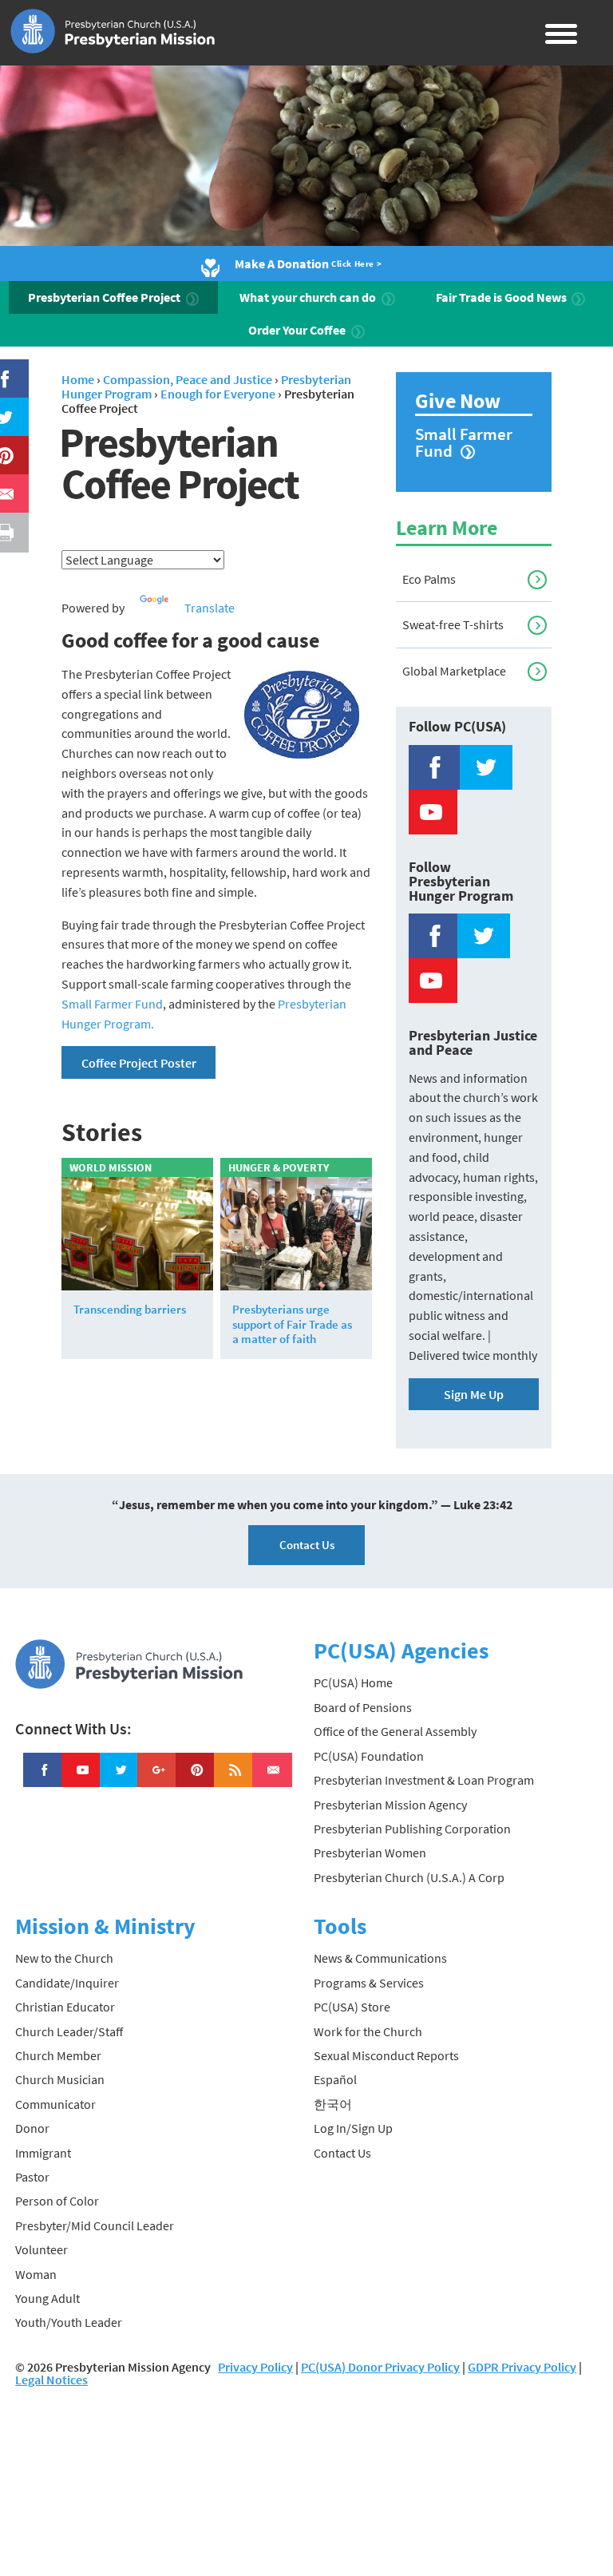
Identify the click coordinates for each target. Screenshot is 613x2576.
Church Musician (60, 2079)
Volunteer (42, 2249)
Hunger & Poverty (279, 1167)
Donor (32, 2128)
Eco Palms (429, 579)
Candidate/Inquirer (67, 1983)
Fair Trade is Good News (502, 297)
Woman (36, 2274)
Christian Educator (65, 2007)
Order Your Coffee (298, 330)
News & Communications (380, 1958)
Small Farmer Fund (112, 1004)
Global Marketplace (454, 671)
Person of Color (57, 2201)
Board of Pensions (363, 1707)
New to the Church (64, 1958)
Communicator (55, 2104)
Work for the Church (368, 2031)
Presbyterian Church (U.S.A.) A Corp (409, 1877)
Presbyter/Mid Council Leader (95, 2225)
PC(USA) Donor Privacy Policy (380, 2367)
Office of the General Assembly (395, 1731)
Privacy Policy (255, 2367)
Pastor (32, 2177)
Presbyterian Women (370, 1853)
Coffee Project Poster (139, 1063)
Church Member (58, 2055)
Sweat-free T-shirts (453, 624)
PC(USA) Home (353, 1682)
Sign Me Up (474, 1394)
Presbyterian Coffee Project (105, 297)
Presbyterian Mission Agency (390, 1805)
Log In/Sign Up (353, 2128)
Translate (210, 608)
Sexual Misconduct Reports (386, 2055)
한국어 (333, 2104)
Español (335, 2079)
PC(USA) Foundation (369, 1756)
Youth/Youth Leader (69, 2322)
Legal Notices (51, 2380)
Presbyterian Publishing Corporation (412, 1829)
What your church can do (309, 297)
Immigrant (43, 2153)
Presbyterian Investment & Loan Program (424, 1780)
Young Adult (47, 2298)
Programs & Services (369, 1983)
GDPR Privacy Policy (522, 2367)
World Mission (111, 1167)
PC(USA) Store (352, 2007)
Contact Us (307, 1545)
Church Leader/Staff (69, 2031)
